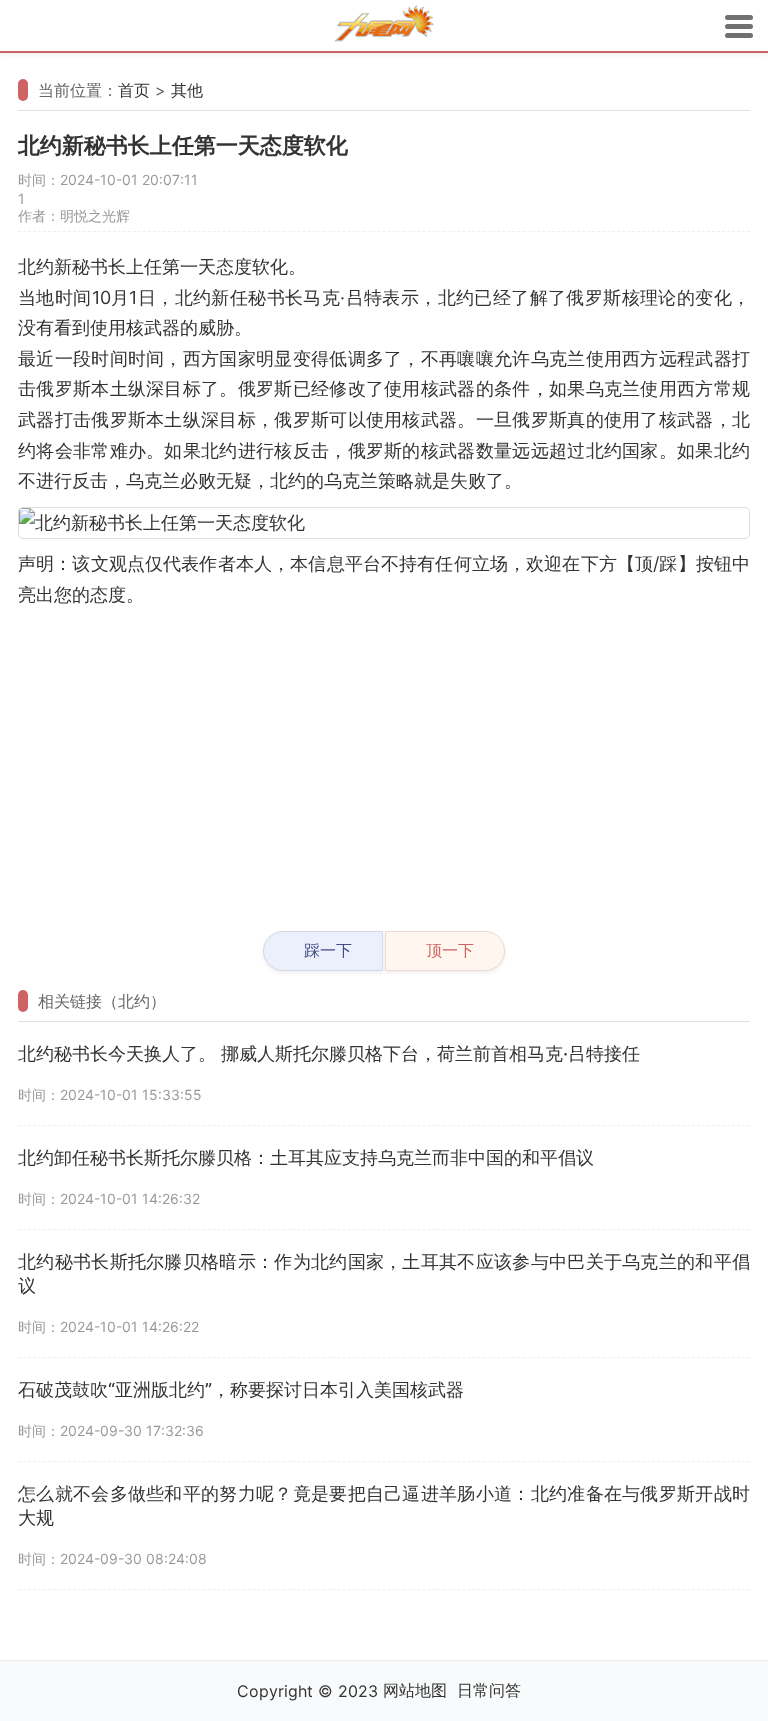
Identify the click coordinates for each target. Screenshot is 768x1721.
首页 (134, 90)
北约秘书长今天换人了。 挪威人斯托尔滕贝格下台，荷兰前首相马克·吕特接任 (329, 1053)
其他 (187, 90)
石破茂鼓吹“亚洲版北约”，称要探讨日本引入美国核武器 (241, 1389)
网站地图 (415, 1690)
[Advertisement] (384, 761)
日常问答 (489, 1690)
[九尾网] (384, 26)
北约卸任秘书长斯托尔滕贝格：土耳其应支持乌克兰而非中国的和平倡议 (306, 1157)
